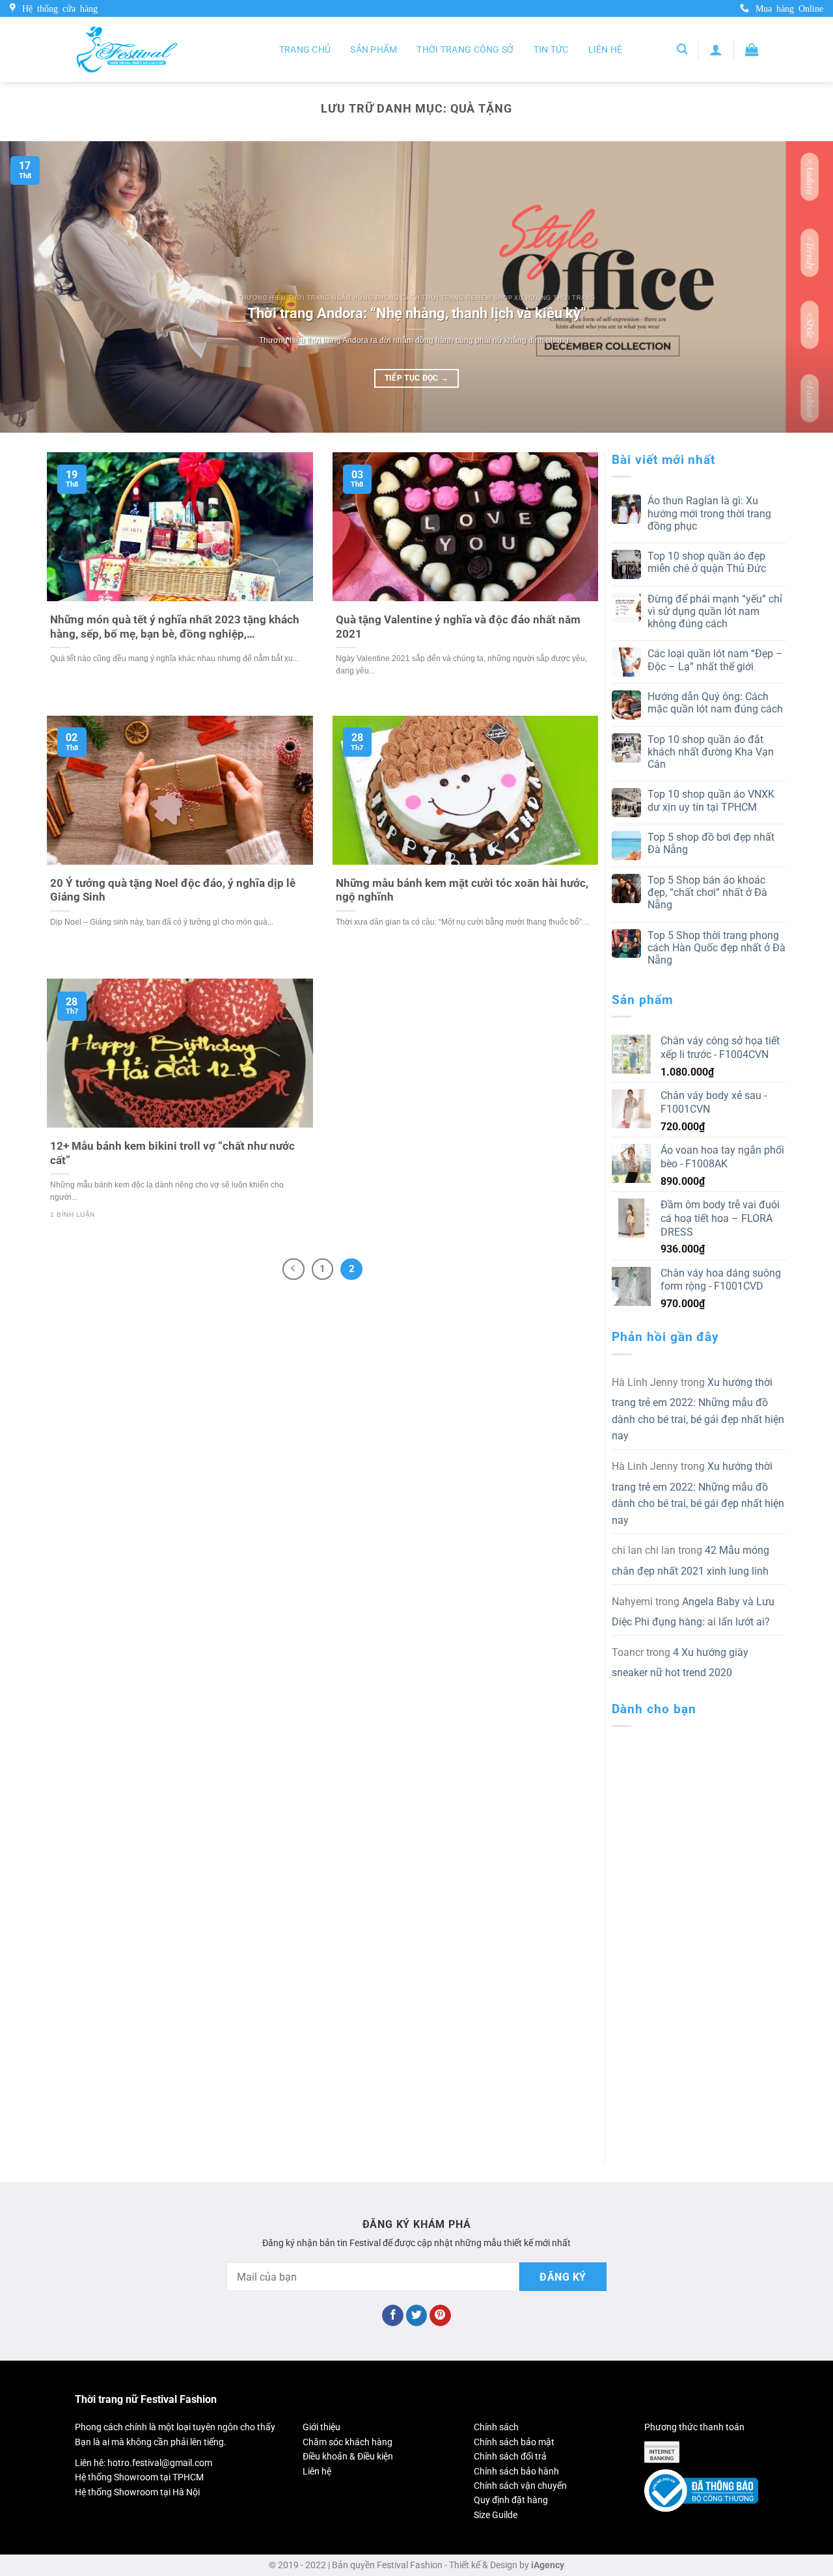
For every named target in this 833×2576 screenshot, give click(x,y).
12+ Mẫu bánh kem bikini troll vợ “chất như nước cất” (172, 1153)
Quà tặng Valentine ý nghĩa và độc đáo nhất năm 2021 (458, 627)
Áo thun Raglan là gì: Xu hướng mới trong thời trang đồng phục (709, 513)
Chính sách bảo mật (514, 2442)
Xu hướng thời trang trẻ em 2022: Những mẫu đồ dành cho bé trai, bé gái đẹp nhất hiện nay (698, 1409)
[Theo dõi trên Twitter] (417, 2316)
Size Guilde (496, 2515)
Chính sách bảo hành (516, 2471)
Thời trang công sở (465, 49)
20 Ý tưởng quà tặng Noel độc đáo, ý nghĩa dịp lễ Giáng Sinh (173, 890)
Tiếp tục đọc (417, 378)
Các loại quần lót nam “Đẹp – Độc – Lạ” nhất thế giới (715, 660)
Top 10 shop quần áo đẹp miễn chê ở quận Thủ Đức (707, 562)
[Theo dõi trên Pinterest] (440, 2316)
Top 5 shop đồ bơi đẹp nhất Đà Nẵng (711, 843)
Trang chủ (305, 49)
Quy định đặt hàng (511, 2500)
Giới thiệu (321, 2427)
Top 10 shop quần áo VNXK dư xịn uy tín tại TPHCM (711, 800)
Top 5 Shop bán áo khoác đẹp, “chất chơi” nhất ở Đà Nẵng (707, 892)
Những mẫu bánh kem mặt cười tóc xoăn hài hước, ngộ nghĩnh (462, 890)
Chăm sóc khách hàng (348, 2442)
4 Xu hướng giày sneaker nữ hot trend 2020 (680, 1663)
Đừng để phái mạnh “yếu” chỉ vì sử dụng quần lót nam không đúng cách (715, 611)
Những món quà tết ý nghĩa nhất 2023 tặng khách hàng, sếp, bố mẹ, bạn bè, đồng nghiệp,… (175, 627)
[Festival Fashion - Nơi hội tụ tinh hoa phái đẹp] (127, 49)
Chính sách (496, 2427)
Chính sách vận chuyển (520, 2486)
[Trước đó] (294, 1269)
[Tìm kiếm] (682, 49)
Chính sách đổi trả (510, 2456)
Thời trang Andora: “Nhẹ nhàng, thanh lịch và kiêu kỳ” (417, 313)
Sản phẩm (374, 49)
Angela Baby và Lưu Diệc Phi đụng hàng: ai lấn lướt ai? (693, 1612)
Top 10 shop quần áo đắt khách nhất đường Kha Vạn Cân (711, 752)
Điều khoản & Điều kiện (348, 2456)
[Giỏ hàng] (752, 49)
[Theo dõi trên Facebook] (393, 2316)
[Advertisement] (699, 1932)
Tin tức (551, 49)
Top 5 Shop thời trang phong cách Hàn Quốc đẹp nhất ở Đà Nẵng (717, 948)
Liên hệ (606, 49)
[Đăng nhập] (716, 49)
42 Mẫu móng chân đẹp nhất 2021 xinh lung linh (690, 1561)
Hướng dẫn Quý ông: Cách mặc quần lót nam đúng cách (715, 703)
